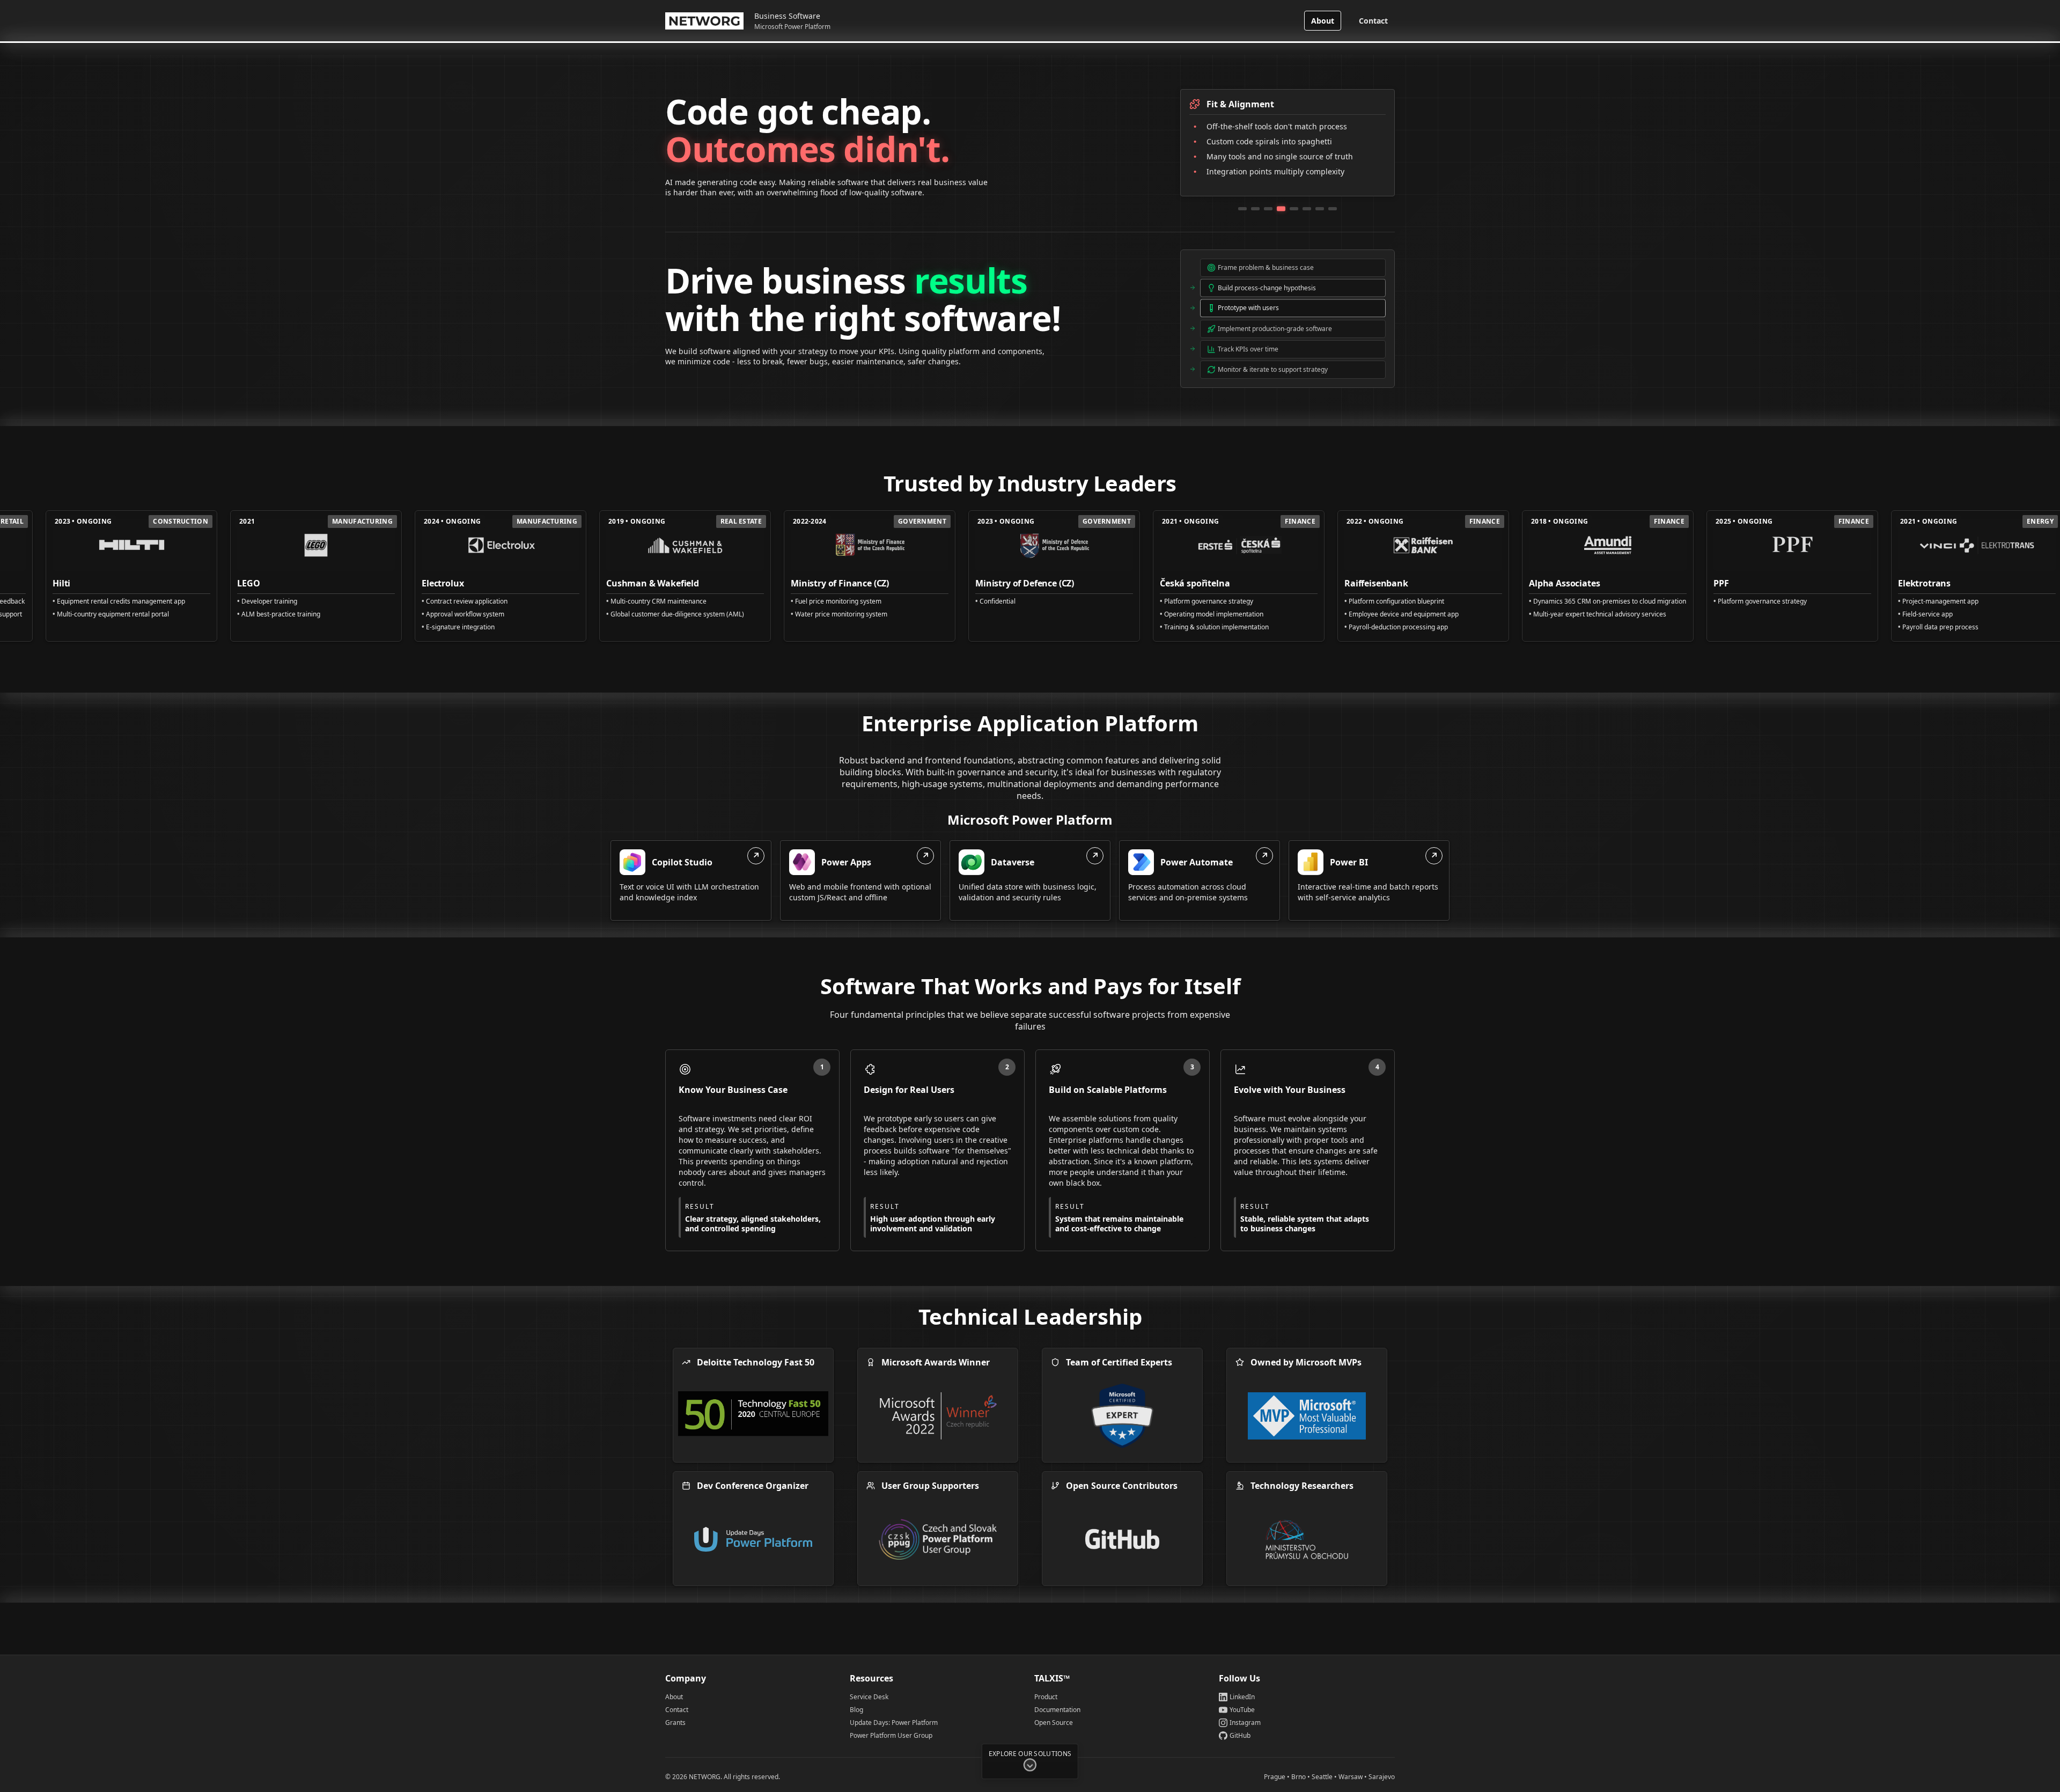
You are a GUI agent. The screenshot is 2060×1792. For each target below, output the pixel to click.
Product (1046, 1697)
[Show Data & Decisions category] (1320, 209)
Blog (856, 1710)
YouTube (1242, 1710)
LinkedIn (1242, 1697)
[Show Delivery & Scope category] (1268, 209)
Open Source (1054, 1723)
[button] (1030, 1768)
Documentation (1057, 1710)
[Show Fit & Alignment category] (1281, 209)
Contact (1373, 21)
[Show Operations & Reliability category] (1307, 209)
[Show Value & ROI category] (1242, 209)
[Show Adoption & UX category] (1255, 209)
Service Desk (869, 1697)
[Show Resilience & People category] (1333, 209)
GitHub (1240, 1736)
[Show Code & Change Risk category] (1294, 209)
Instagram (1245, 1723)
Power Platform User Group (891, 1736)
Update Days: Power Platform (894, 1723)
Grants (675, 1723)
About (1323, 21)
